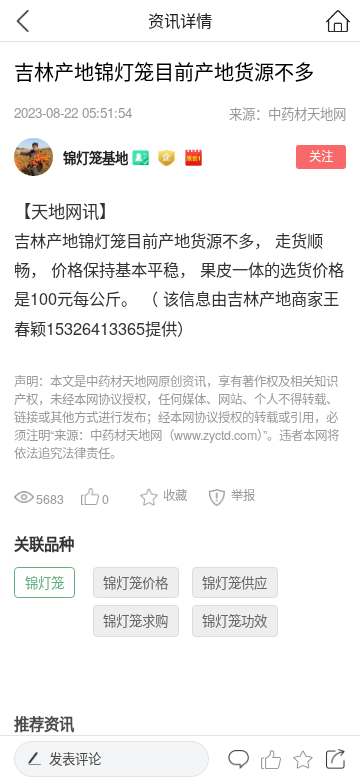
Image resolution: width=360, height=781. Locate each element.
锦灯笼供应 (234, 582)
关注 (321, 156)
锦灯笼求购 (135, 620)
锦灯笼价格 (135, 582)
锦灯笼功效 (234, 620)
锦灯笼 (44, 582)
